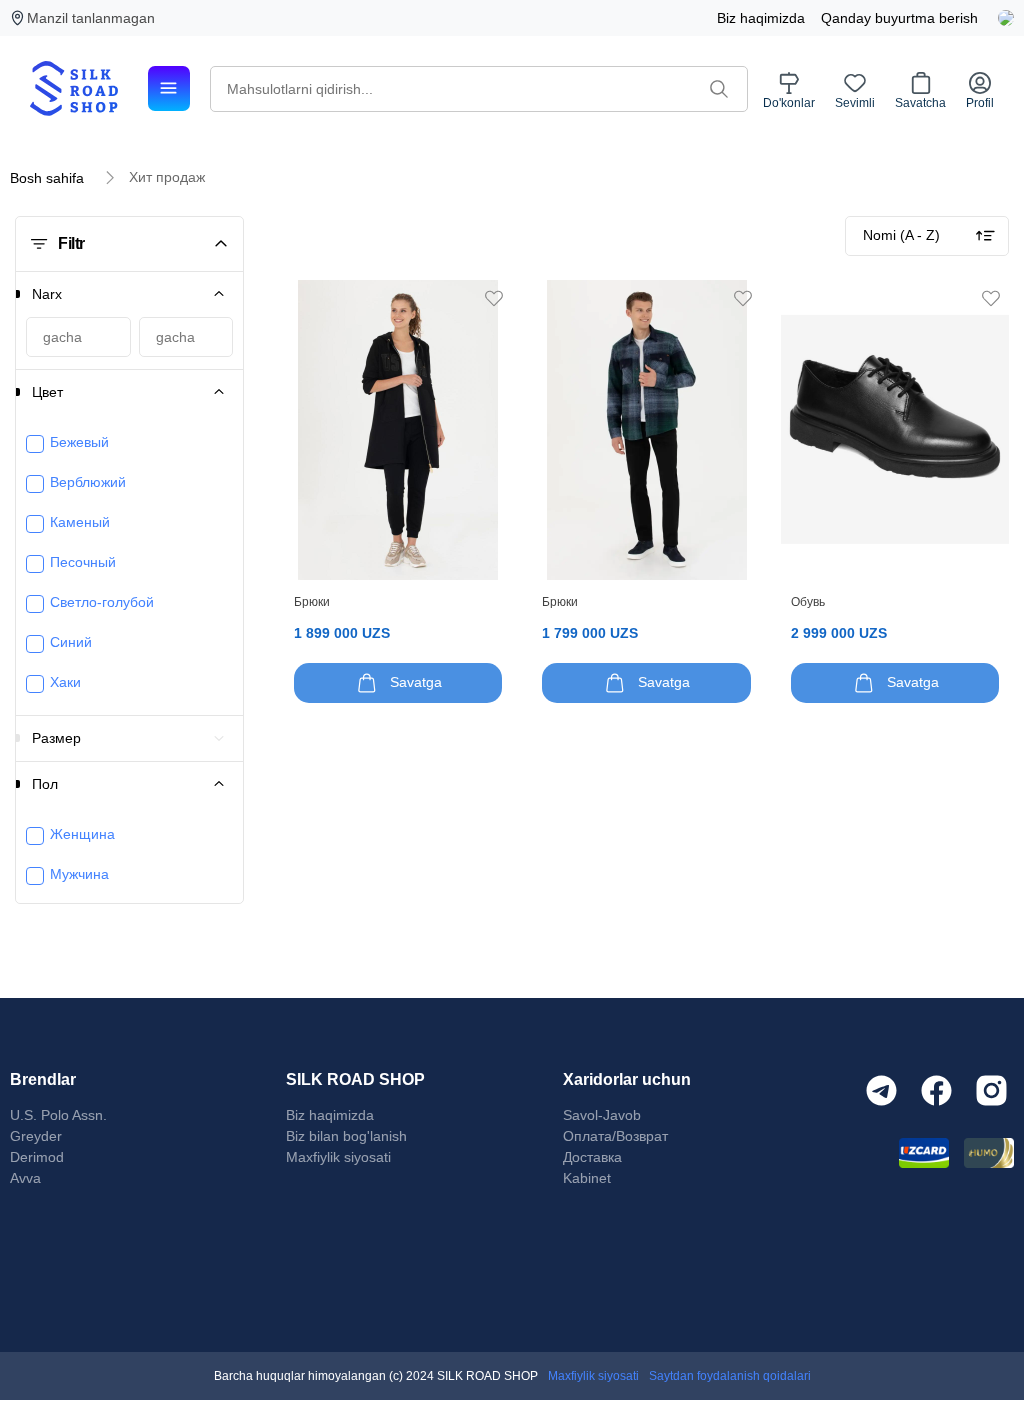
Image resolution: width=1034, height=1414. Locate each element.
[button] (160, 294)
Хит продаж (167, 177)
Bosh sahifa (47, 178)
